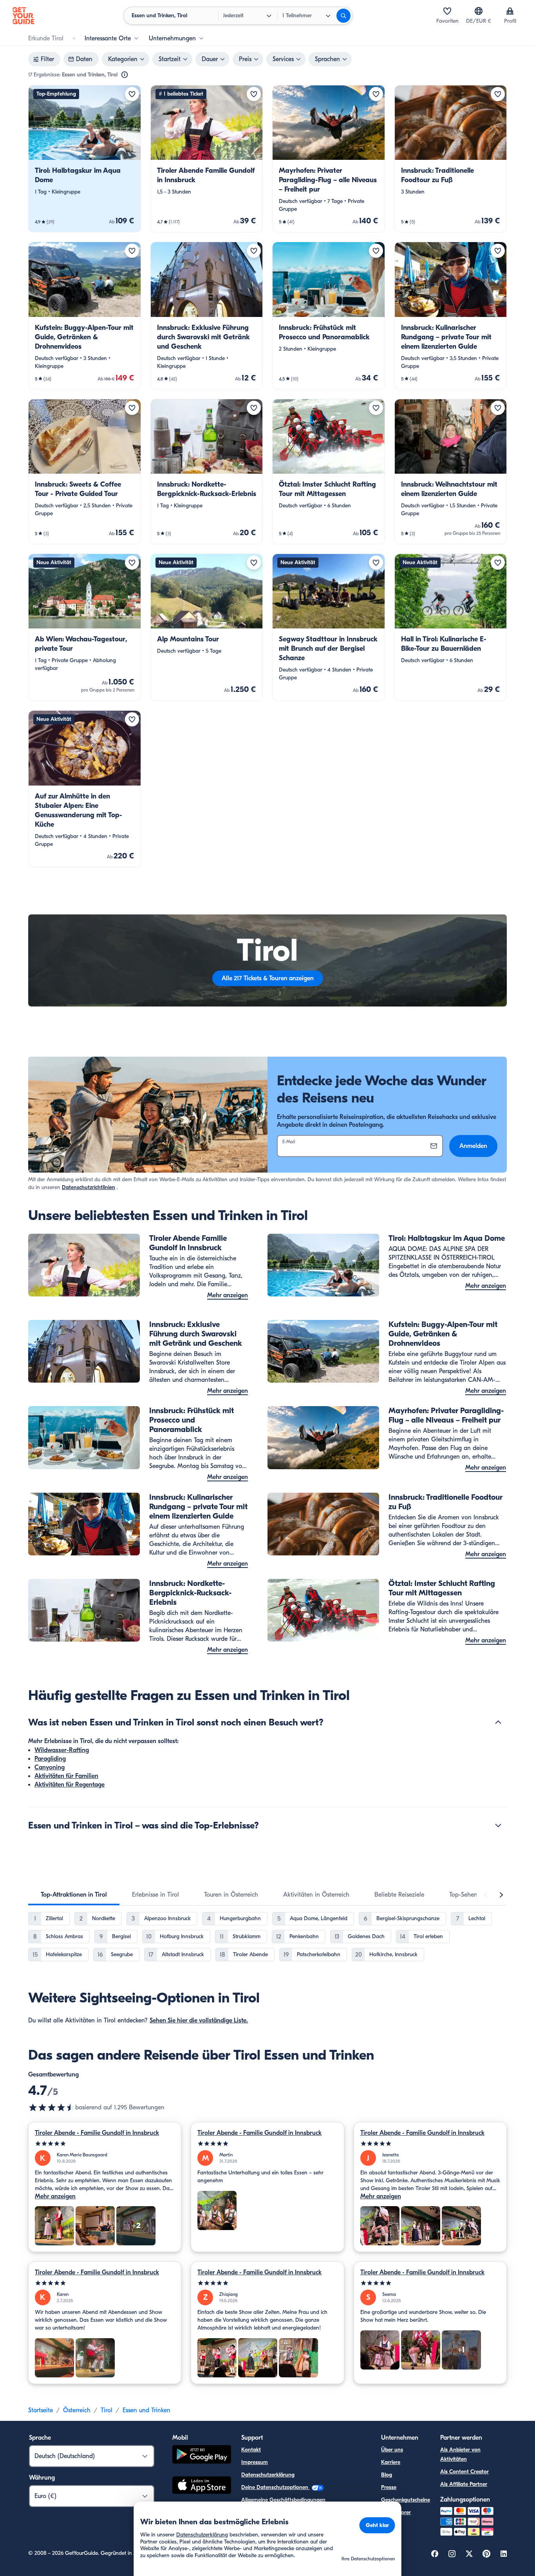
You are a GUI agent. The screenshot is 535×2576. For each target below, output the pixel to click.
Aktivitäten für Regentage (70, 1785)
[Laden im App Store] (202, 2486)
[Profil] (510, 11)
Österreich (77, 2410)
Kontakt (251, 2450)
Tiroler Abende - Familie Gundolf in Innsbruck (97, 2133)
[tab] (74, 1895)
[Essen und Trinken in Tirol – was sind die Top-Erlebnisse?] (498, 1825)
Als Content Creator (465, 2472)
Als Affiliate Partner (464, 2484)
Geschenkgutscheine (406, 2500)
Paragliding (50, 1759)
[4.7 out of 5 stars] (52, 2107)
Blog (387, 2475)
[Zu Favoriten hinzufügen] (132, 94)
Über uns (392, 2450)
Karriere (391, 2462)
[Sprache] (479, 11)
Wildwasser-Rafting (62, 1750)
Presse (389, 2487)
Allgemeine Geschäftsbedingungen (283, 2500)
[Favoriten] (447, 11)
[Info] (125, 75)
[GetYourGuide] (23, 16)
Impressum (255, 2462)
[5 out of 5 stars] (105, 2144)
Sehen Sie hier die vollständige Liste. (199, 2020)
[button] (85, 159)
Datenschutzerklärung (268, 2475)
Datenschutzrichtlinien (89, 1187)
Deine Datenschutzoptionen (276, 2487)
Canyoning (50, 1767)
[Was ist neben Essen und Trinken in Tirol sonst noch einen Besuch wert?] (498, 1722)
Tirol (107, 2410)
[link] (85, 159)
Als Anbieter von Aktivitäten (460, 2454)
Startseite (41, 2410)
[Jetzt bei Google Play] (202, 2456)
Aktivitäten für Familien (66, 1776)
